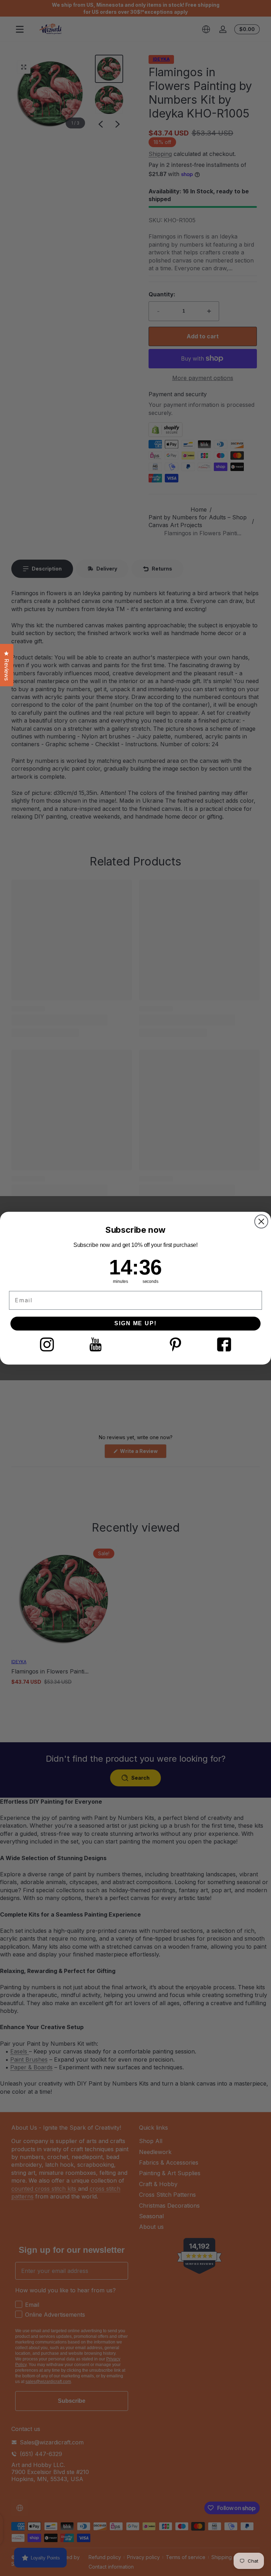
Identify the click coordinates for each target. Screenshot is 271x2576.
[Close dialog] (261, 1221)
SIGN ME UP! (135, 1323)
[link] (47, 1344)
